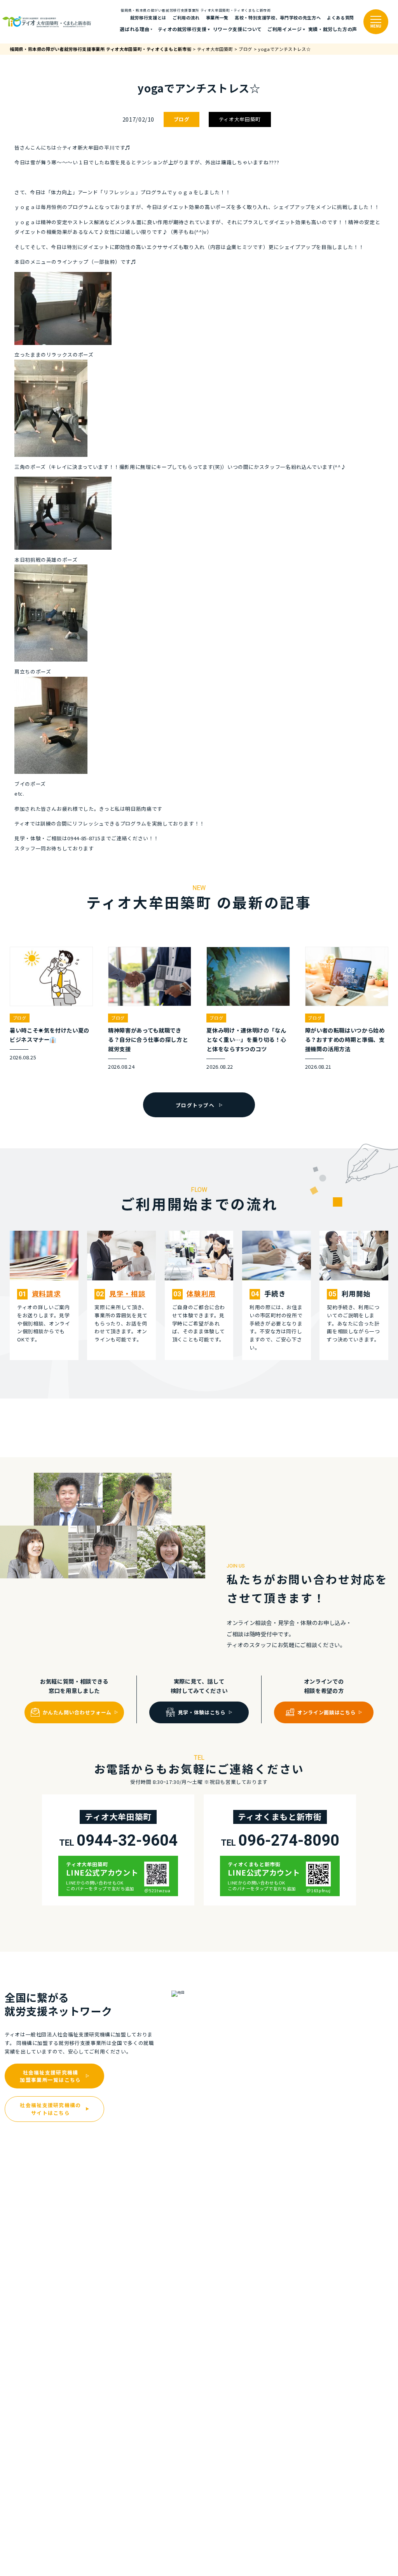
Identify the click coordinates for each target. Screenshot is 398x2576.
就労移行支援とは (148, 17)
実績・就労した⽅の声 (333, 29)
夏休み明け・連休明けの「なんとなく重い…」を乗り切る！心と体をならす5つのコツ (246, 1039)
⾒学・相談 (127, 1293)
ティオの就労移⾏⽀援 (182, 29)
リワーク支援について (237, 29)
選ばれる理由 (134, 29)
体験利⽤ (201, 1293)
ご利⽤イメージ (285, 29)
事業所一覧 (217, 17)
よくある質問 (340, 17)
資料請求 (46, 1293)
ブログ (182, 119)
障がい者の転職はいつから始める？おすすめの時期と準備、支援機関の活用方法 (345, 1039)
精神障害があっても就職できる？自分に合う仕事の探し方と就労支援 (148, 1039)
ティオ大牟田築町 (240, 119)
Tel (118, 1841)
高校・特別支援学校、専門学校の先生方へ (278, 17)
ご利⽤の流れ (186, 17)
